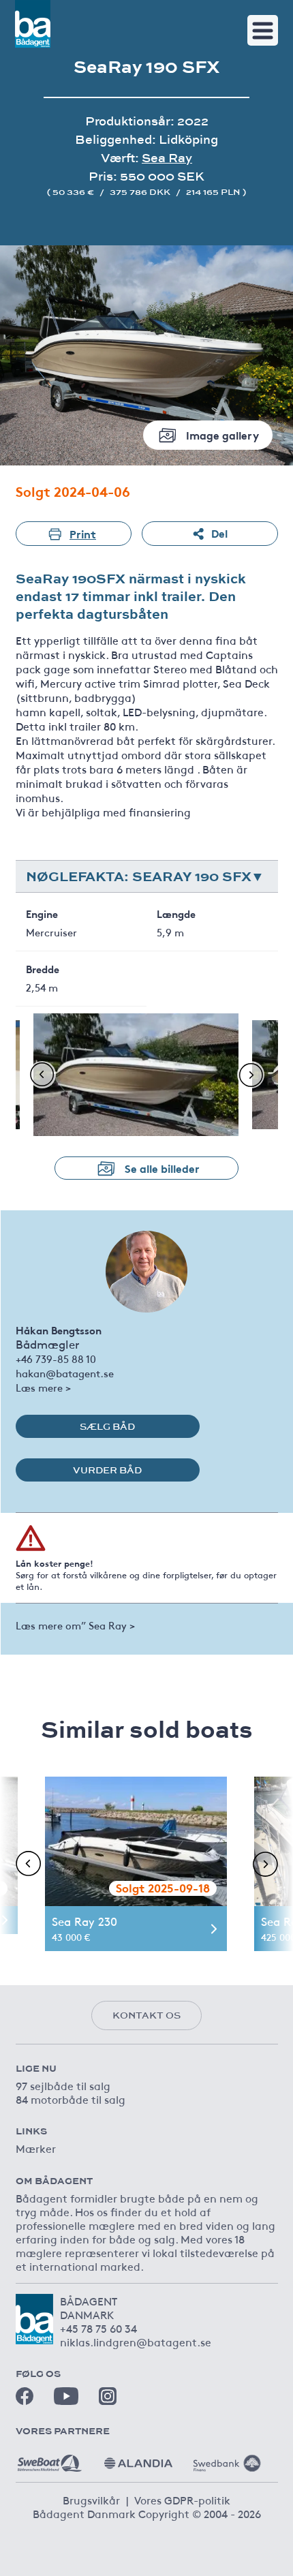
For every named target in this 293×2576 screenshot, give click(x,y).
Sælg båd (107, 1426)
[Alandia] (138, 2458)
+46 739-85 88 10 (56, 1359)
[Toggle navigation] (263, 30)
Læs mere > (43, 1387)
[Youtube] (66, 2396)
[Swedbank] (227, 2458)
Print (83, 533)
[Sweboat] (50, 2458)
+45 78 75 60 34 (98, 2328)
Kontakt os (146, 2015)
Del (219, 533)
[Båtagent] (33, 24)
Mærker (36, 2148)
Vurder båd (107, 1470)
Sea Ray (167, 158)
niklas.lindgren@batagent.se (136, 2342)
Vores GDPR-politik (182, 2500)
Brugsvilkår (91, 2500)
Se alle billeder (162, 1168)
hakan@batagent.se (65, 1373)
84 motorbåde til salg (71, 2099)
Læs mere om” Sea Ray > (75, 1625)
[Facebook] (25, 2396)
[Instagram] (108, 2396)
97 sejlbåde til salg (63, 2085)
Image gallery (222, 434)
